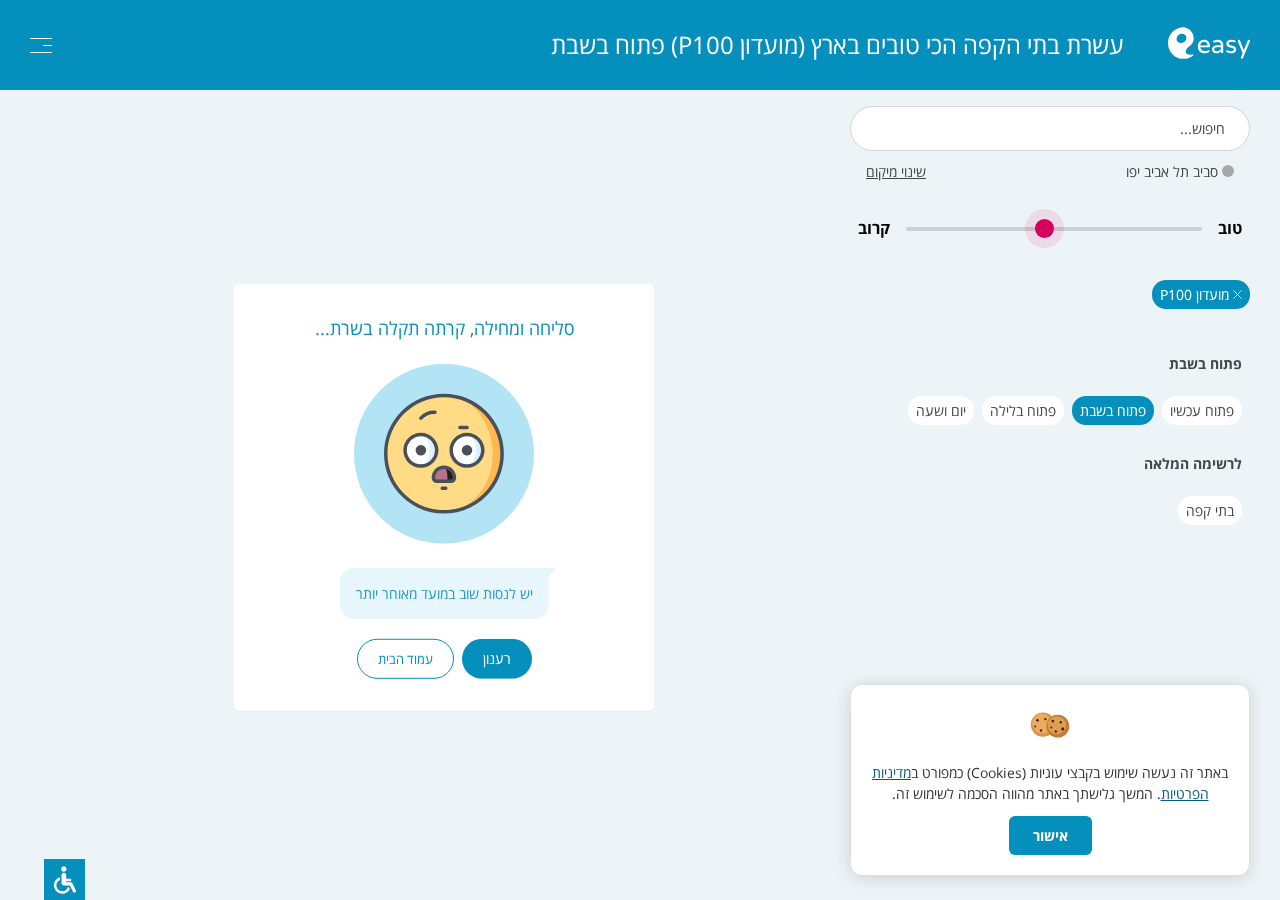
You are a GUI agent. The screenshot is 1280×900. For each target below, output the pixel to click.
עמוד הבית (405, 659)
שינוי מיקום (896, 171)
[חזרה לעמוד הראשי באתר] (1209, 45)
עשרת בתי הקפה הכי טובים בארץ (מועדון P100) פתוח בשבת (837, 45)
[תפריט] (41, 45)
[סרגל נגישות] (64, 879)
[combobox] (1050, 128)
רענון (497, 658)
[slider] (1054, 228)
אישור (1050, 835)
